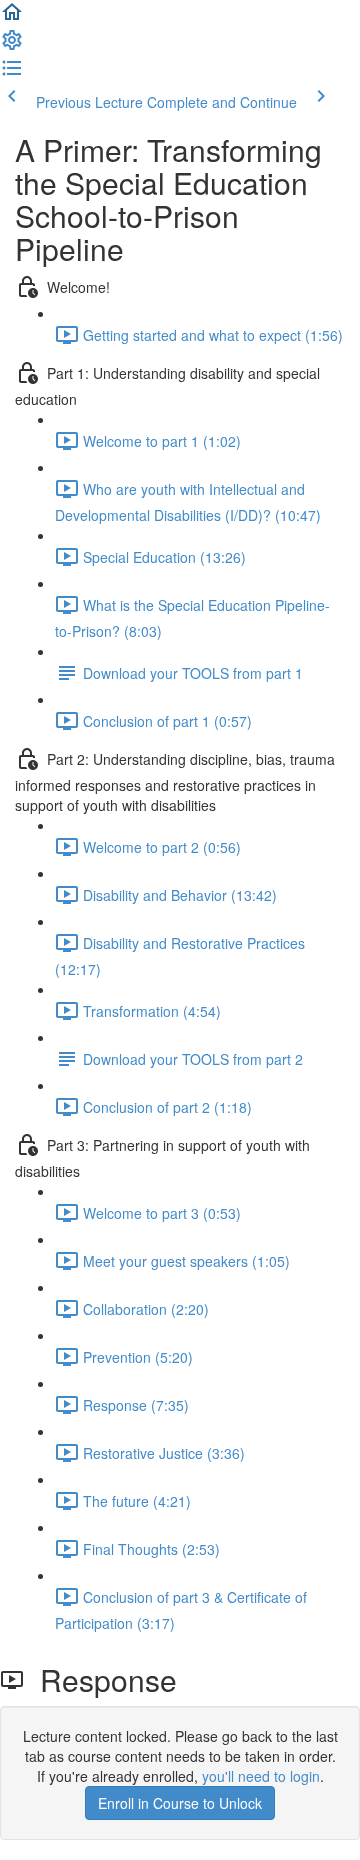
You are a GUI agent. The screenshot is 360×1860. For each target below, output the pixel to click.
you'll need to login (261, 1776)
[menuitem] (12, 46)
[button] (12, 18)
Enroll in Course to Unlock (180, 1803)
